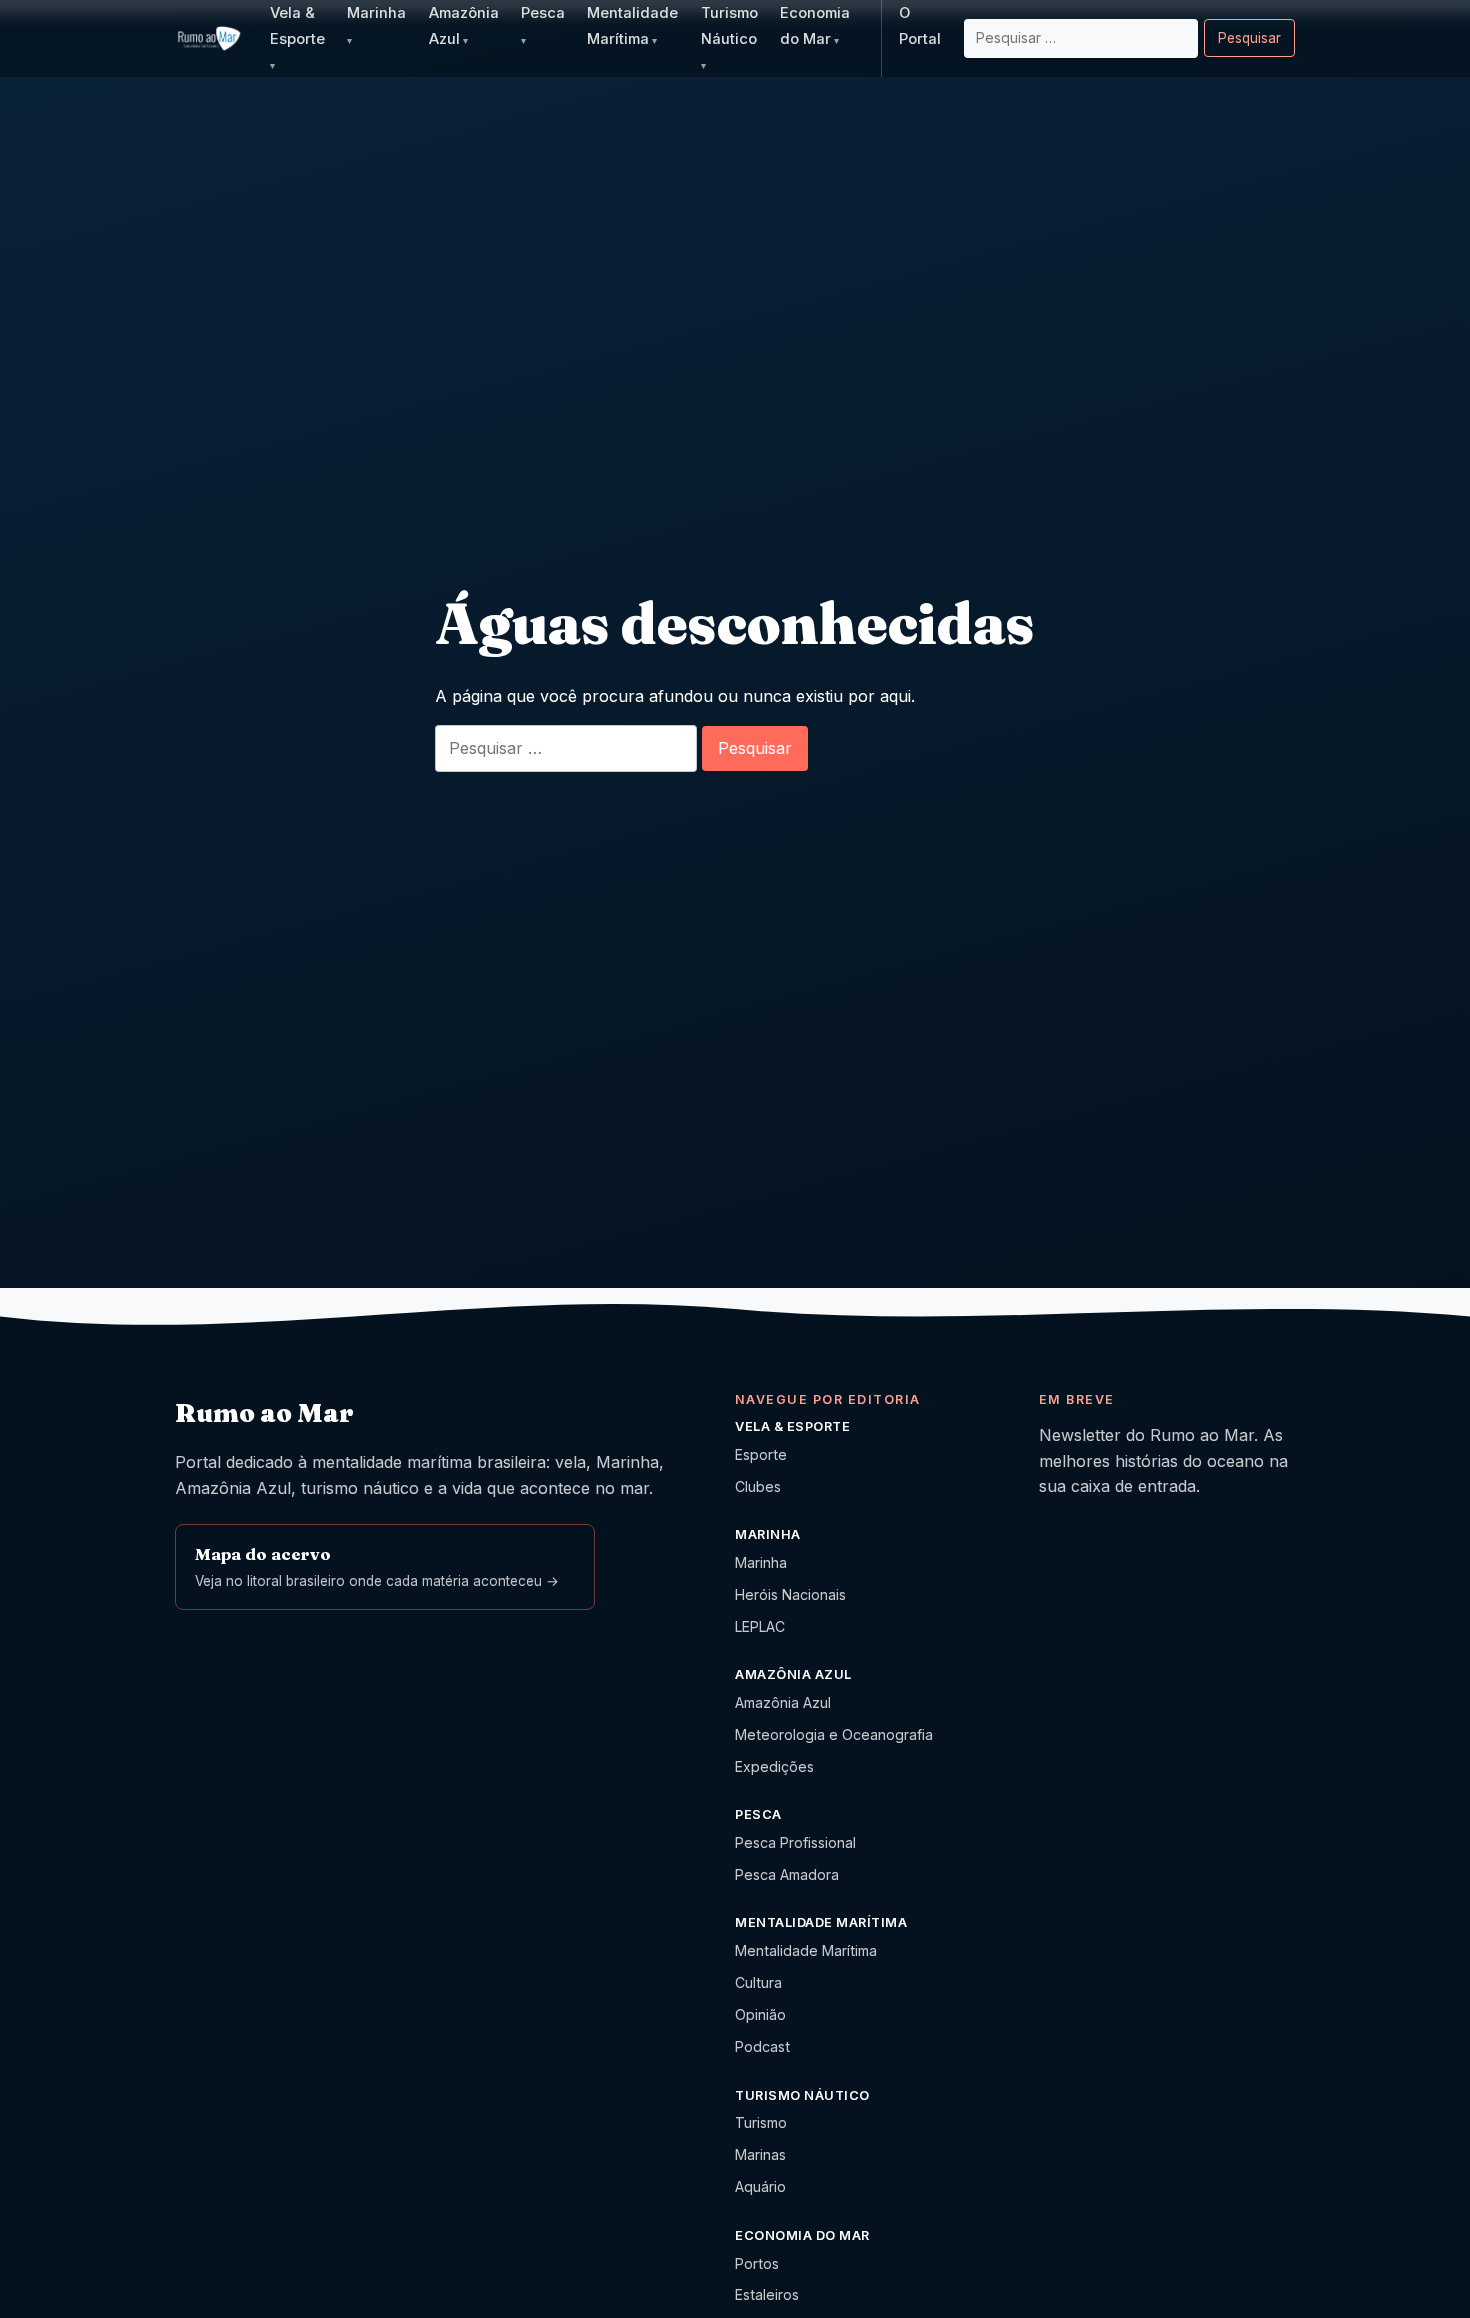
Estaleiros (767, 2294)
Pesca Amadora (787, 1874)
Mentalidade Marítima (806, 1950)
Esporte (761, 1454)
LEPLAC (760, 1626)
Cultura (758, 1982)
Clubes (758, 1486)
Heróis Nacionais (790, 1594)
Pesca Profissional (795, 1842)
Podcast (762, 2046)
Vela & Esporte (297, 26)
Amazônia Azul (783, 1702)
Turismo (761, 2122)
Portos (757, 2263)
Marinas (760, 2154)
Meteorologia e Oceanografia (834, 1734)
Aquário (760, 2186)
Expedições (774, 1766)
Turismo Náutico (729, 26)
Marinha (761, 1562)
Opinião (760, 2014)
